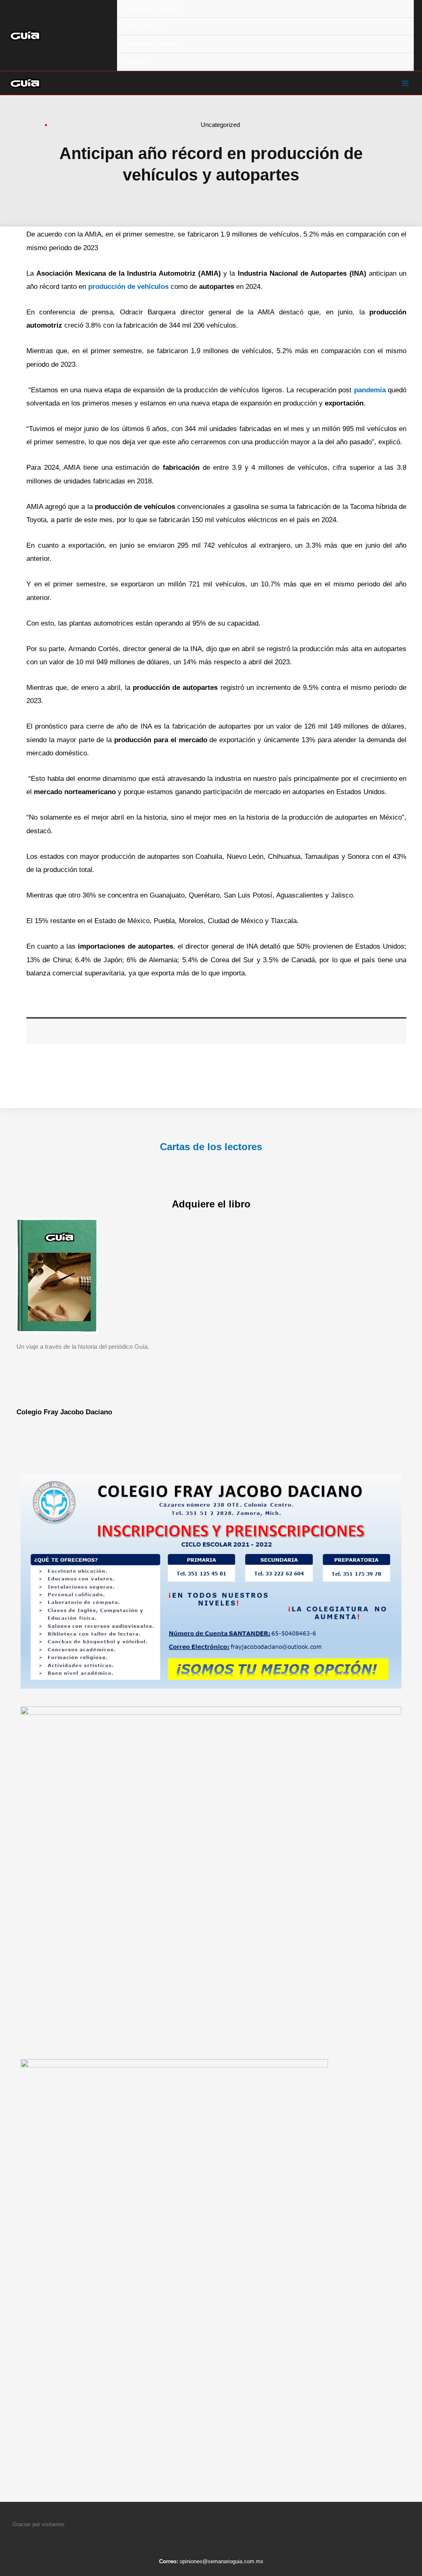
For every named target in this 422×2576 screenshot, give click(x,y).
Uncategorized (220, 125)
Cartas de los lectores (211, 1147)
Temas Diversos (147, 26)
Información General (152, 9)
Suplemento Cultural (152, 44)
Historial (136, 62)
